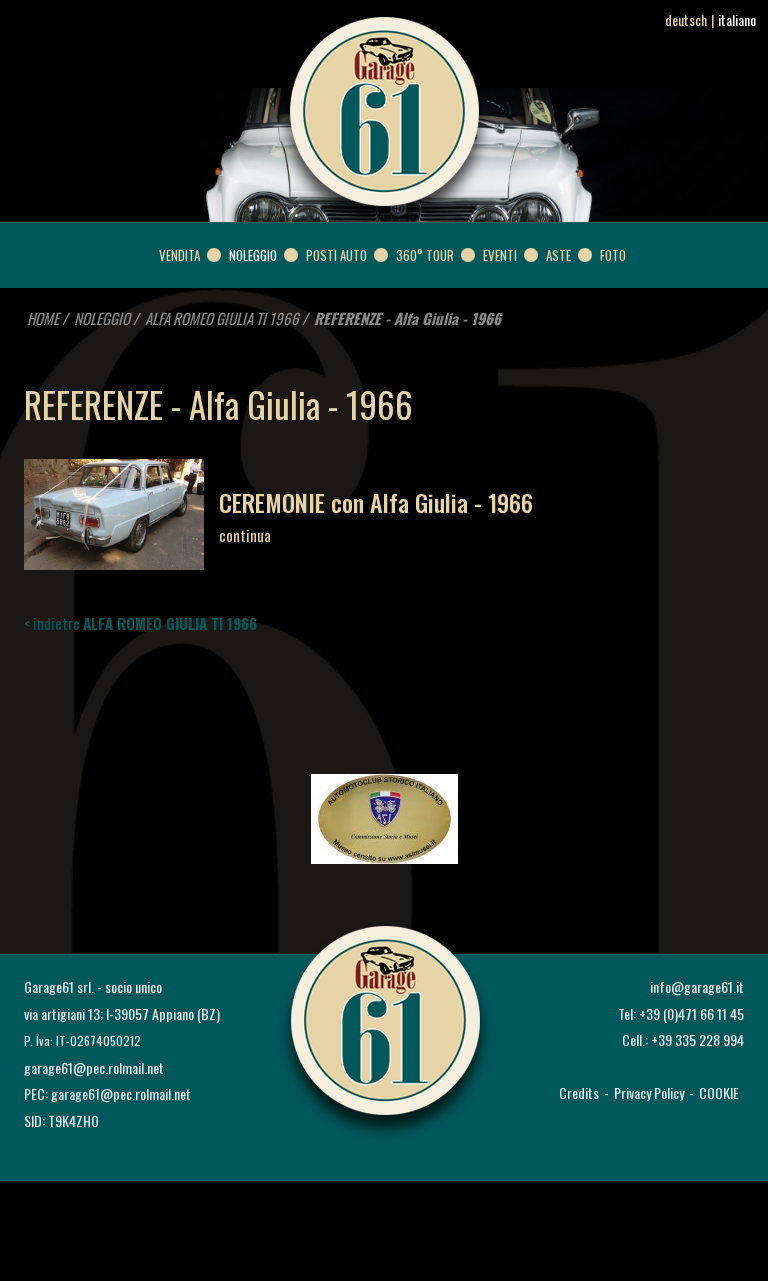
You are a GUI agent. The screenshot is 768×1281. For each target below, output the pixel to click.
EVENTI (500, 255)
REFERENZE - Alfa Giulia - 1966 (407, 318)
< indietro (140, 623)
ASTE (558, 255)
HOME (43, 318)
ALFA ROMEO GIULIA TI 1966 (222, 318)
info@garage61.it (697, 986)
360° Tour (425, 255)
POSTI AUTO (336, 255)
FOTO (613, 255)
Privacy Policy (649, 1092)
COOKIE (719, 1092)
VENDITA (179, 255)
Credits (579, 1092)
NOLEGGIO (253, 255)
